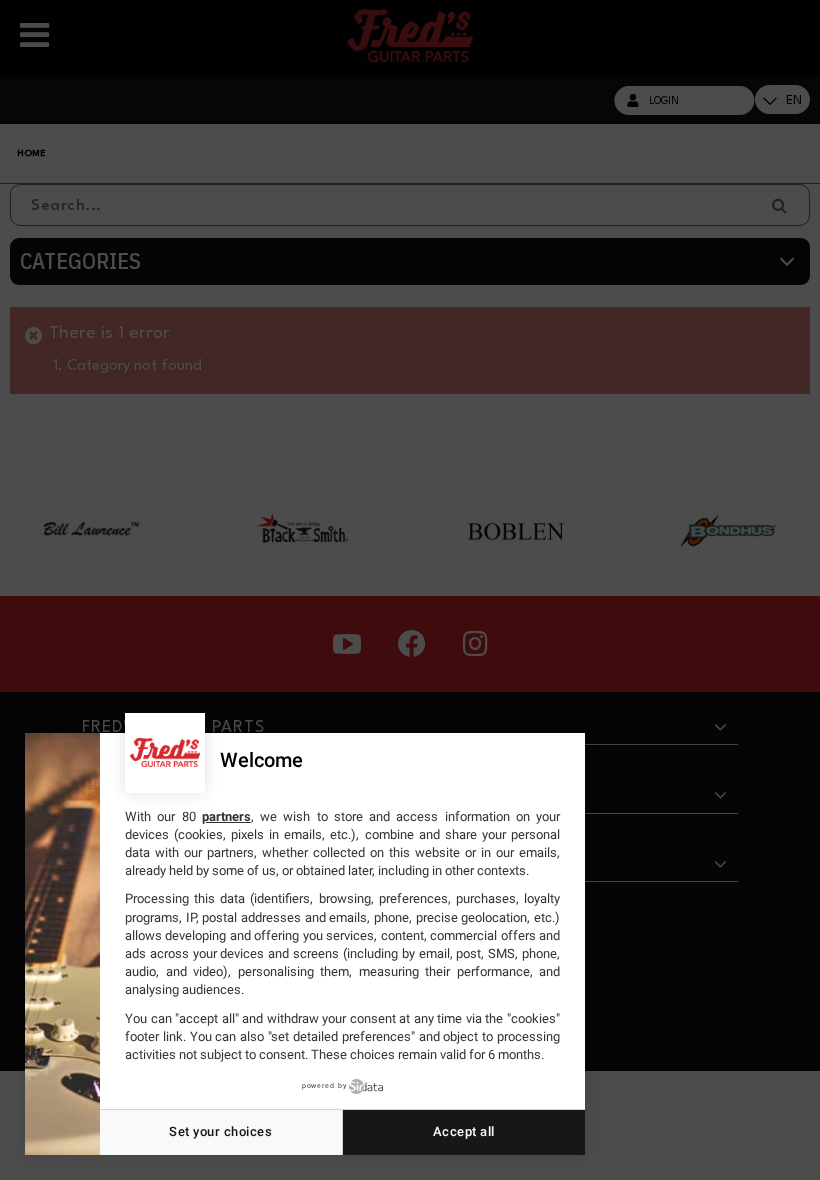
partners (226, 816)
